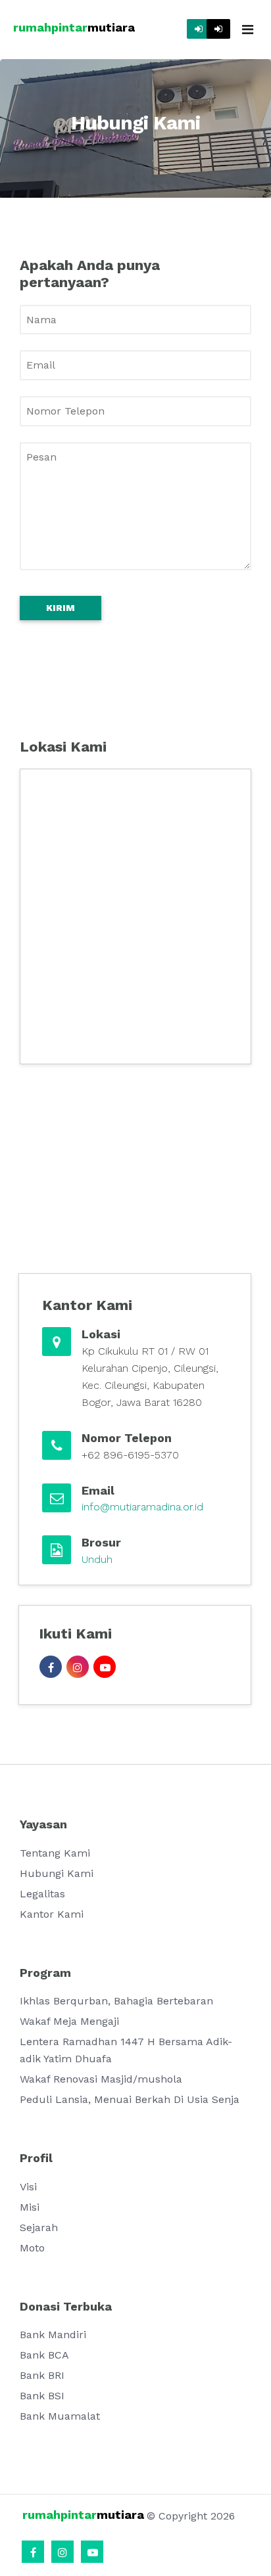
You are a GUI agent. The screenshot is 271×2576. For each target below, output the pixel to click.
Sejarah (39, 2227)
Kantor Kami (52, 1914)
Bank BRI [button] (42, 2375)
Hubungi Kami (57, 1873)
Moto (32, 2248)
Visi (28, 2187)
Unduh (97, 1559)
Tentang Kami (55, 1853)
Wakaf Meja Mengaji (69, 2021)
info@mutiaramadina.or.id (142, 1507)
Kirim (61, 608)
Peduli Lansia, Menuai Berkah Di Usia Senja (130, 2099)
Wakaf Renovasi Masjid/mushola (101, 2079)
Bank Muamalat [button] (60, 2416)
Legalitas (42, 1894)
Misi (30, 2207)
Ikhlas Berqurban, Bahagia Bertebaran (116, 2001)
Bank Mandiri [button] (53, 2335)
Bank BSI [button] (42, 2396)
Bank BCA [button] (44, 2355)
